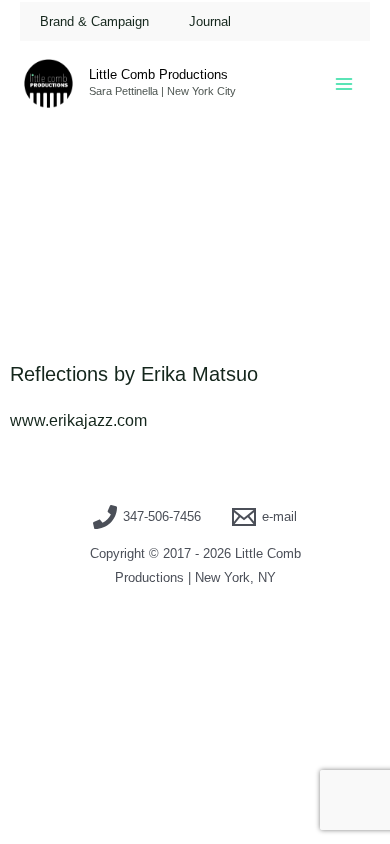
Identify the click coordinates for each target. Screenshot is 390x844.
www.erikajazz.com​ (78, 420)
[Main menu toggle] (344, 84)
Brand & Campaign (94, 21)
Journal (210, 21)
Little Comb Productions (158, 74)
